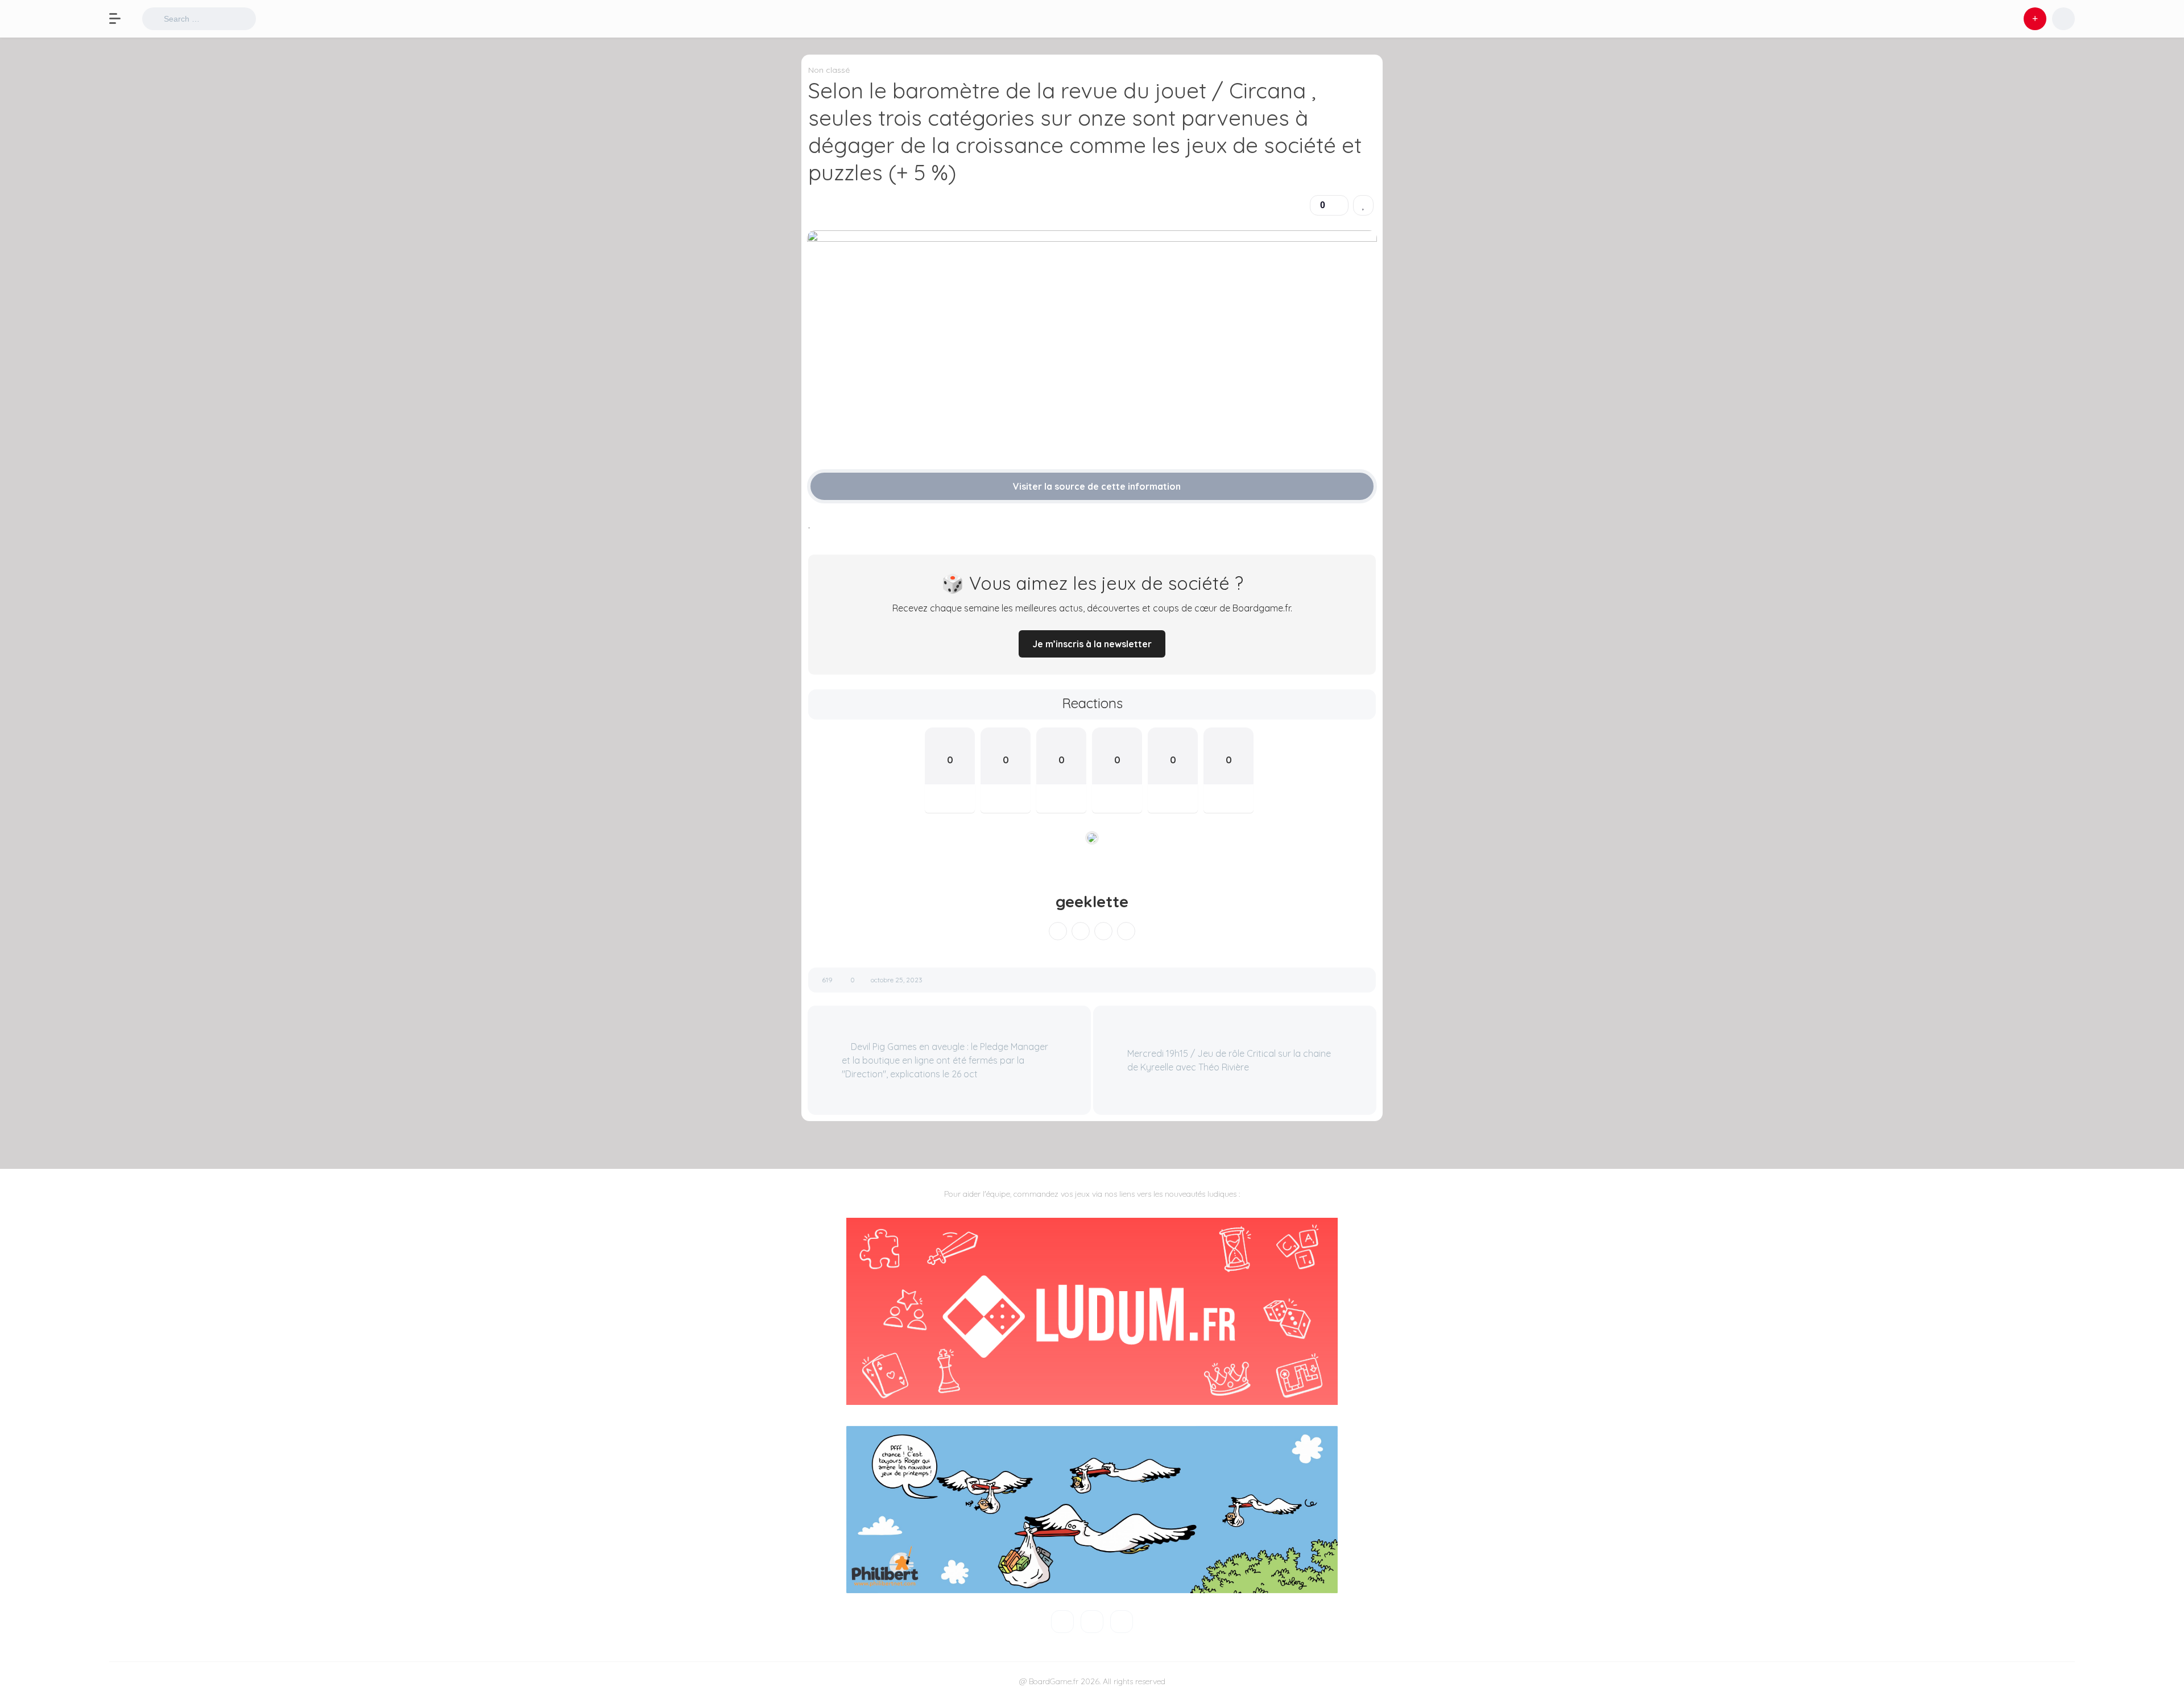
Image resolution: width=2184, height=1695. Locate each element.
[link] (1363, 205)
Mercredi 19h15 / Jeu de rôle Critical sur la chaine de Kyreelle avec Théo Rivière (1229, 1060)
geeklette (1092, 902)
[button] (121, 19)
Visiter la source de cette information (1096, 486)
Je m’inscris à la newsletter (1092, 644)
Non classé (829, 70)
